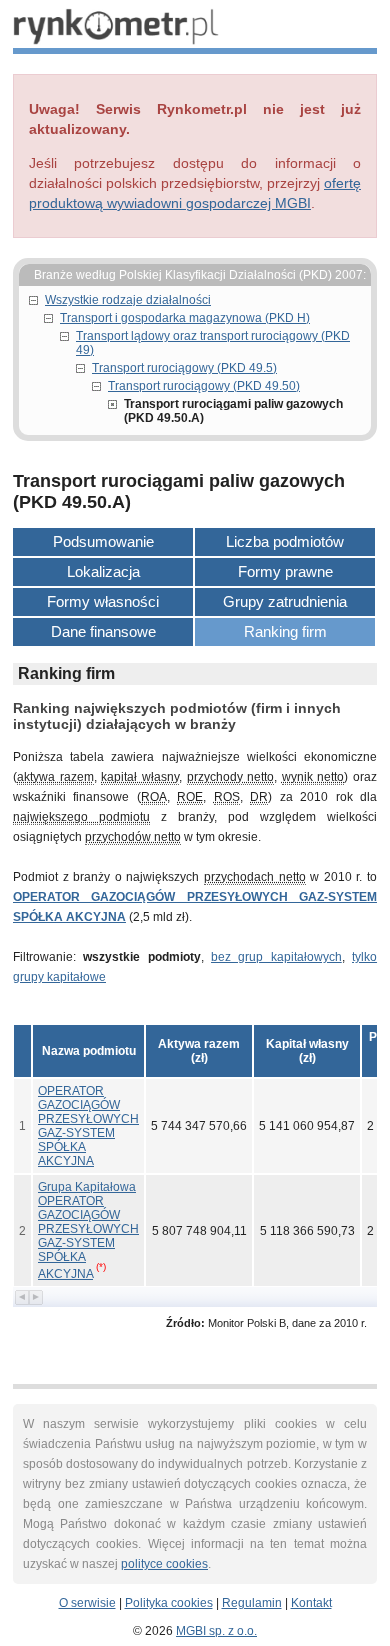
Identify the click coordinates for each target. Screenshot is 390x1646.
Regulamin (252, 1603)
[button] (199, 1051)
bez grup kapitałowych (276, 957)
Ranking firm (285, 631)
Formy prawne (285, 571)
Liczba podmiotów (285, 541)
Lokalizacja (103, 571)
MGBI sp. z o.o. (216, 1631)
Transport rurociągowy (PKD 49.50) (204, 386)
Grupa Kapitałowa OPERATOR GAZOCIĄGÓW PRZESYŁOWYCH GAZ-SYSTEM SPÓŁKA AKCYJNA (88, 1230)
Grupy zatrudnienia (285, 601)
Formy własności (103, 601)
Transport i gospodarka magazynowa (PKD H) (185, 318)
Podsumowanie (103, 541)
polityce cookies (164, 1564)
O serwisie (87, 1603)
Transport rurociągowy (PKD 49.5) (184, 368)
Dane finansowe (103, 631)
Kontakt (311, 1603)
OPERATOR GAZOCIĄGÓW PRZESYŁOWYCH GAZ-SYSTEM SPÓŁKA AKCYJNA (88, 1126)
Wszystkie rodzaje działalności (128, 300)
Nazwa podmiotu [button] (89, 1051)
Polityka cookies (169, 1603)
